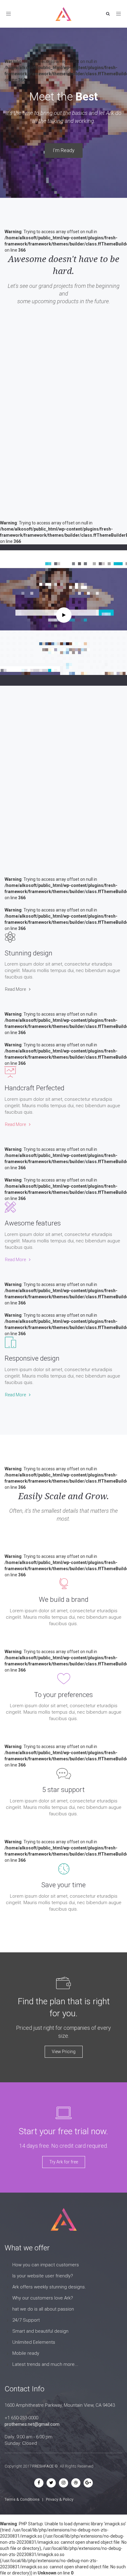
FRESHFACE (43, 2466)
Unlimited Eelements (34, 2342)
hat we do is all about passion (43, 2309)
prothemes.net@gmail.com (32, 2424)
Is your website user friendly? (43, 2276)
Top (122, 2571)
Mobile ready (26, 2353)
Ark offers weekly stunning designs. (49, 2287)
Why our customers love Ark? (43, 2298)
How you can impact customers (46, 2265)
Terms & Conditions (22, 2499)
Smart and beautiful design (40, 2331)
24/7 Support (26, 2320)
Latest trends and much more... (45, 2364)
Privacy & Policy (60, 2499)
